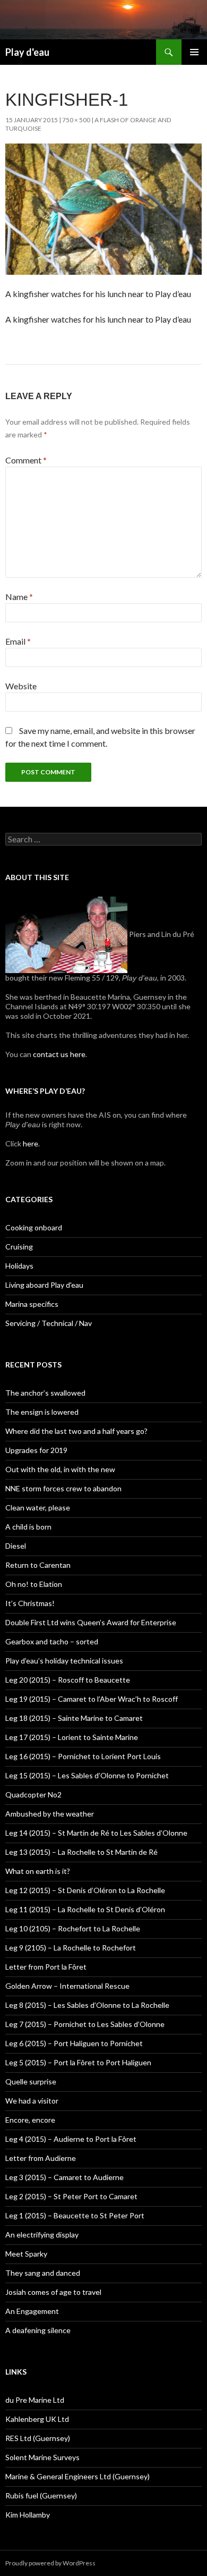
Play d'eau (27, 52)
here (30, 1143)
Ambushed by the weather (50, 1814)
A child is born (28, 1527)
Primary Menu (194, 52)
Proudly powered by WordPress (50, 2563)
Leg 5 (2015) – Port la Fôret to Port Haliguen (78, 2062)
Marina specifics (32, 1304)
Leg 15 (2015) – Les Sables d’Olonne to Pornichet (87, 1775)
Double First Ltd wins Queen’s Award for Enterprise (91, 1622)
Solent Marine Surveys (42, 2457)
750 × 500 (76, 120)
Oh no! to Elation (34, 1584)
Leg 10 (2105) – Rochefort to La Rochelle (73, 1928)
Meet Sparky (26, 2254)
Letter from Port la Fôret (46, 1967)
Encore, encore (30, 2120)
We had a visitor (32, 2101)
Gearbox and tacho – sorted (52, 1641)
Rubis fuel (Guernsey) (41, 2495)
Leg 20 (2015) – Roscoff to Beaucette (68, 1680)
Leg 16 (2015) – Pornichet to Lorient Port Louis (83, 1756)
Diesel (16, 1546)
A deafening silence (38, 2330)
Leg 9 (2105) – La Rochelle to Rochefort (71, 1948)
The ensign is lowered (42, 1412)
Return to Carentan (38, 1565)
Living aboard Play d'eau (44, 1285)
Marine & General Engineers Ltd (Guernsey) (77, 2476)
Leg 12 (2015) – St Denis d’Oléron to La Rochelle (85, 1890)
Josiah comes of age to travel (53, 2292)
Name (19, 597)
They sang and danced (43, 2273)
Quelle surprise (31, 2081)
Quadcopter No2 (33, 1794)
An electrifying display (42, 2235)
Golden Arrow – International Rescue (67, 1986)
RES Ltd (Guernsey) (38, 2438)
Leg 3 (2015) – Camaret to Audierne (64, 2177)
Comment (26, 460)
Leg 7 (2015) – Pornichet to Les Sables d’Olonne (85, 2024)
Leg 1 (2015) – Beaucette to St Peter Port (75, 2215)
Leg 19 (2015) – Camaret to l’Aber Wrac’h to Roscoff (92, 1699)
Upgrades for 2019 (36, 1450)
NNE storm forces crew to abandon (63, 1488)
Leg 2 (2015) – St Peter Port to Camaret (71, 2196)
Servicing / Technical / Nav (49, 1323)
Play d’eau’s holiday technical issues (64, 1661)
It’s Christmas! (30, 1603)
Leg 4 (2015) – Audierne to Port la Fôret (71, 2139)
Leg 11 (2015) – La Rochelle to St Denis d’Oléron (85, 1909)
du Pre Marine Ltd (35, 2400)
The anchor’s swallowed (45, 1393)
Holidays (19, 1266)
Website (21, 686)
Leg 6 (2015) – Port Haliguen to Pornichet (74, 2043)
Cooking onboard (34, 1227)
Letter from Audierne (41, 2158)
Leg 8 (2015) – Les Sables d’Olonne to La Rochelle (87, 2005)
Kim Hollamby (28, 2515)
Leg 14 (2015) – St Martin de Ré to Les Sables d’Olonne (96, 1833)
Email (18, 641)
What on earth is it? (38, 1871)
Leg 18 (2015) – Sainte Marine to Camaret (74, 1718)
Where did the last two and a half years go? (76, 1431)
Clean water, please (38, 1507)
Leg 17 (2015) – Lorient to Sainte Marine (72, 1737)
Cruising (19, 1247)
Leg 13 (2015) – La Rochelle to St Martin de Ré (81, 1852)
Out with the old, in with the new (60, 1469)
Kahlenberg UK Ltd (37, 2419)
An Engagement (32, 2311)
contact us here (59, 1054)
